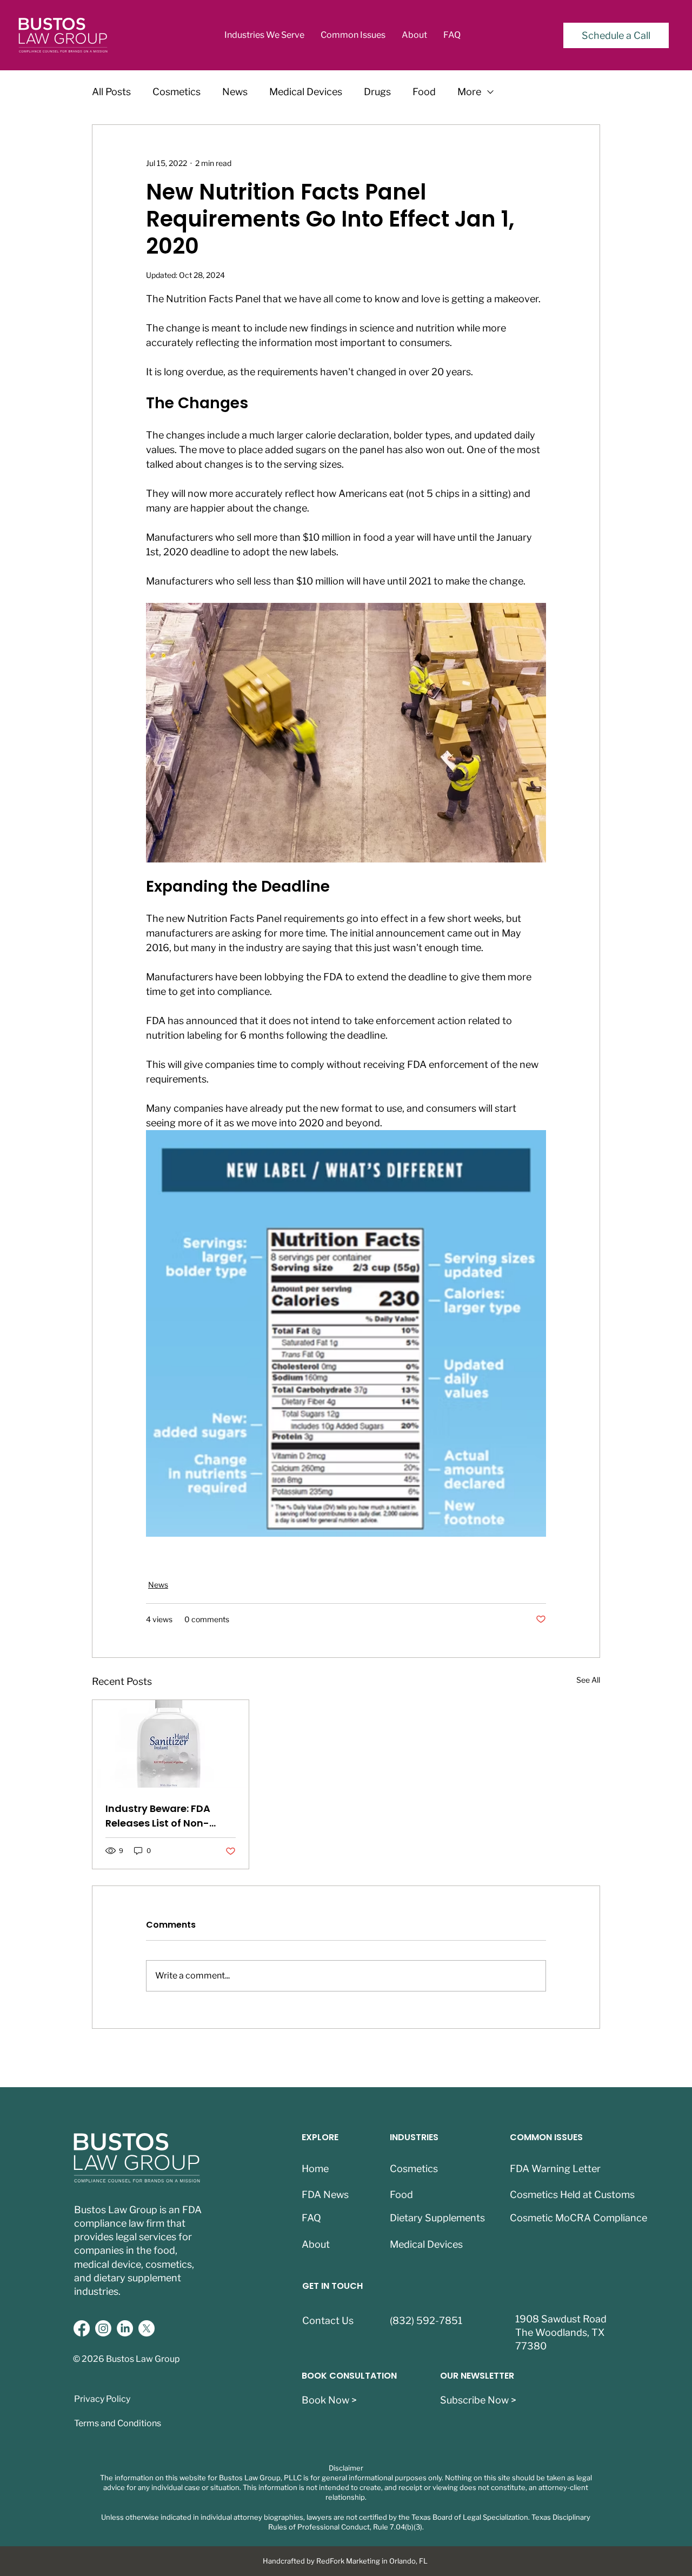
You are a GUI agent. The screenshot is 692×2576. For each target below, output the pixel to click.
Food (424, 92)
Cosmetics (177, 92)
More (469, 92)
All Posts (111, 92)
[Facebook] (82, 2328)
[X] (147, 2328)
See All (588, 1680)
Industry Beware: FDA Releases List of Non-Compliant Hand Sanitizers (158, 1816)
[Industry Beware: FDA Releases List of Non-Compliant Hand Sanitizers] (171, 1744)
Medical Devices (306, 92)
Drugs (377, 92)
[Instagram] (103, 2328)
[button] (264, 35)
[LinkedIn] (125, 2328)
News (235, 92)
